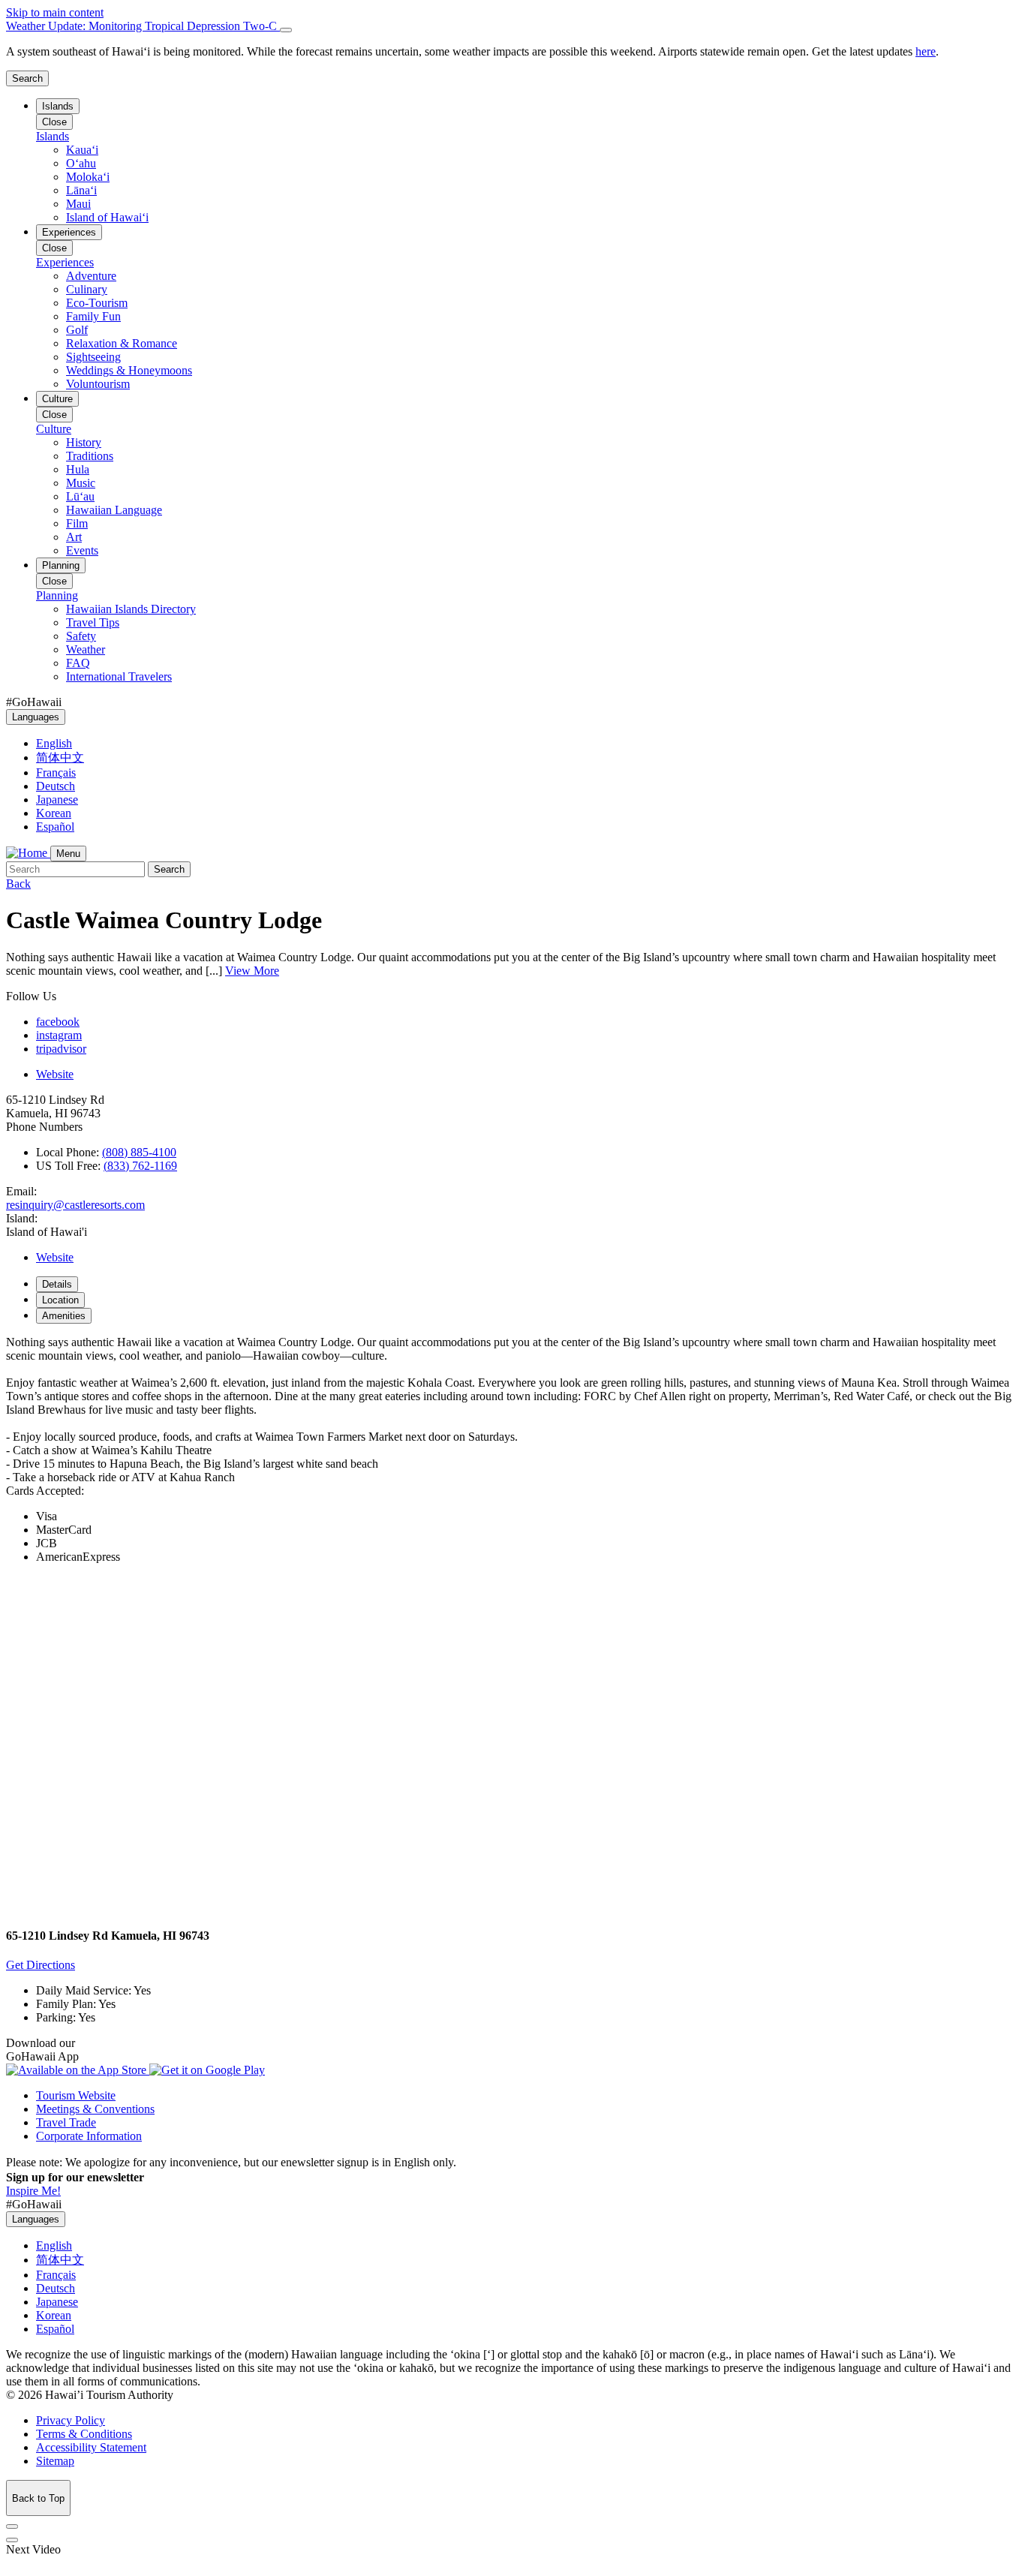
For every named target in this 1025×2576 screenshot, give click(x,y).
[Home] (28, 853)
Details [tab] (57, 1284)
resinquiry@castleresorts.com (75, 1205)
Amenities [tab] (64, 1316)
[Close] (286, 30)
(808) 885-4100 (139, 1152)
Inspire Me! (33, 2191)
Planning (61, 565)
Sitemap (55, 2461)
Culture (57, 399)
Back (18, 884)
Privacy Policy (71, 2420)
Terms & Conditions (84, 2434)
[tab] (512, 26)
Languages (36, 717)
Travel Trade (66, 2122)
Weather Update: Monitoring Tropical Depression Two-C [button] (143, 26)
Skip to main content (55, 12)
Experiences (69, 232)
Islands (58, 106)
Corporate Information (89, 2136)
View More (252, 971)
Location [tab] (60, 1300)
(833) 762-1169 (140, 1166)
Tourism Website (76, 2095)
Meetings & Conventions (95, 2109)
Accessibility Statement (91, 2447)
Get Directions (41, 1965)
